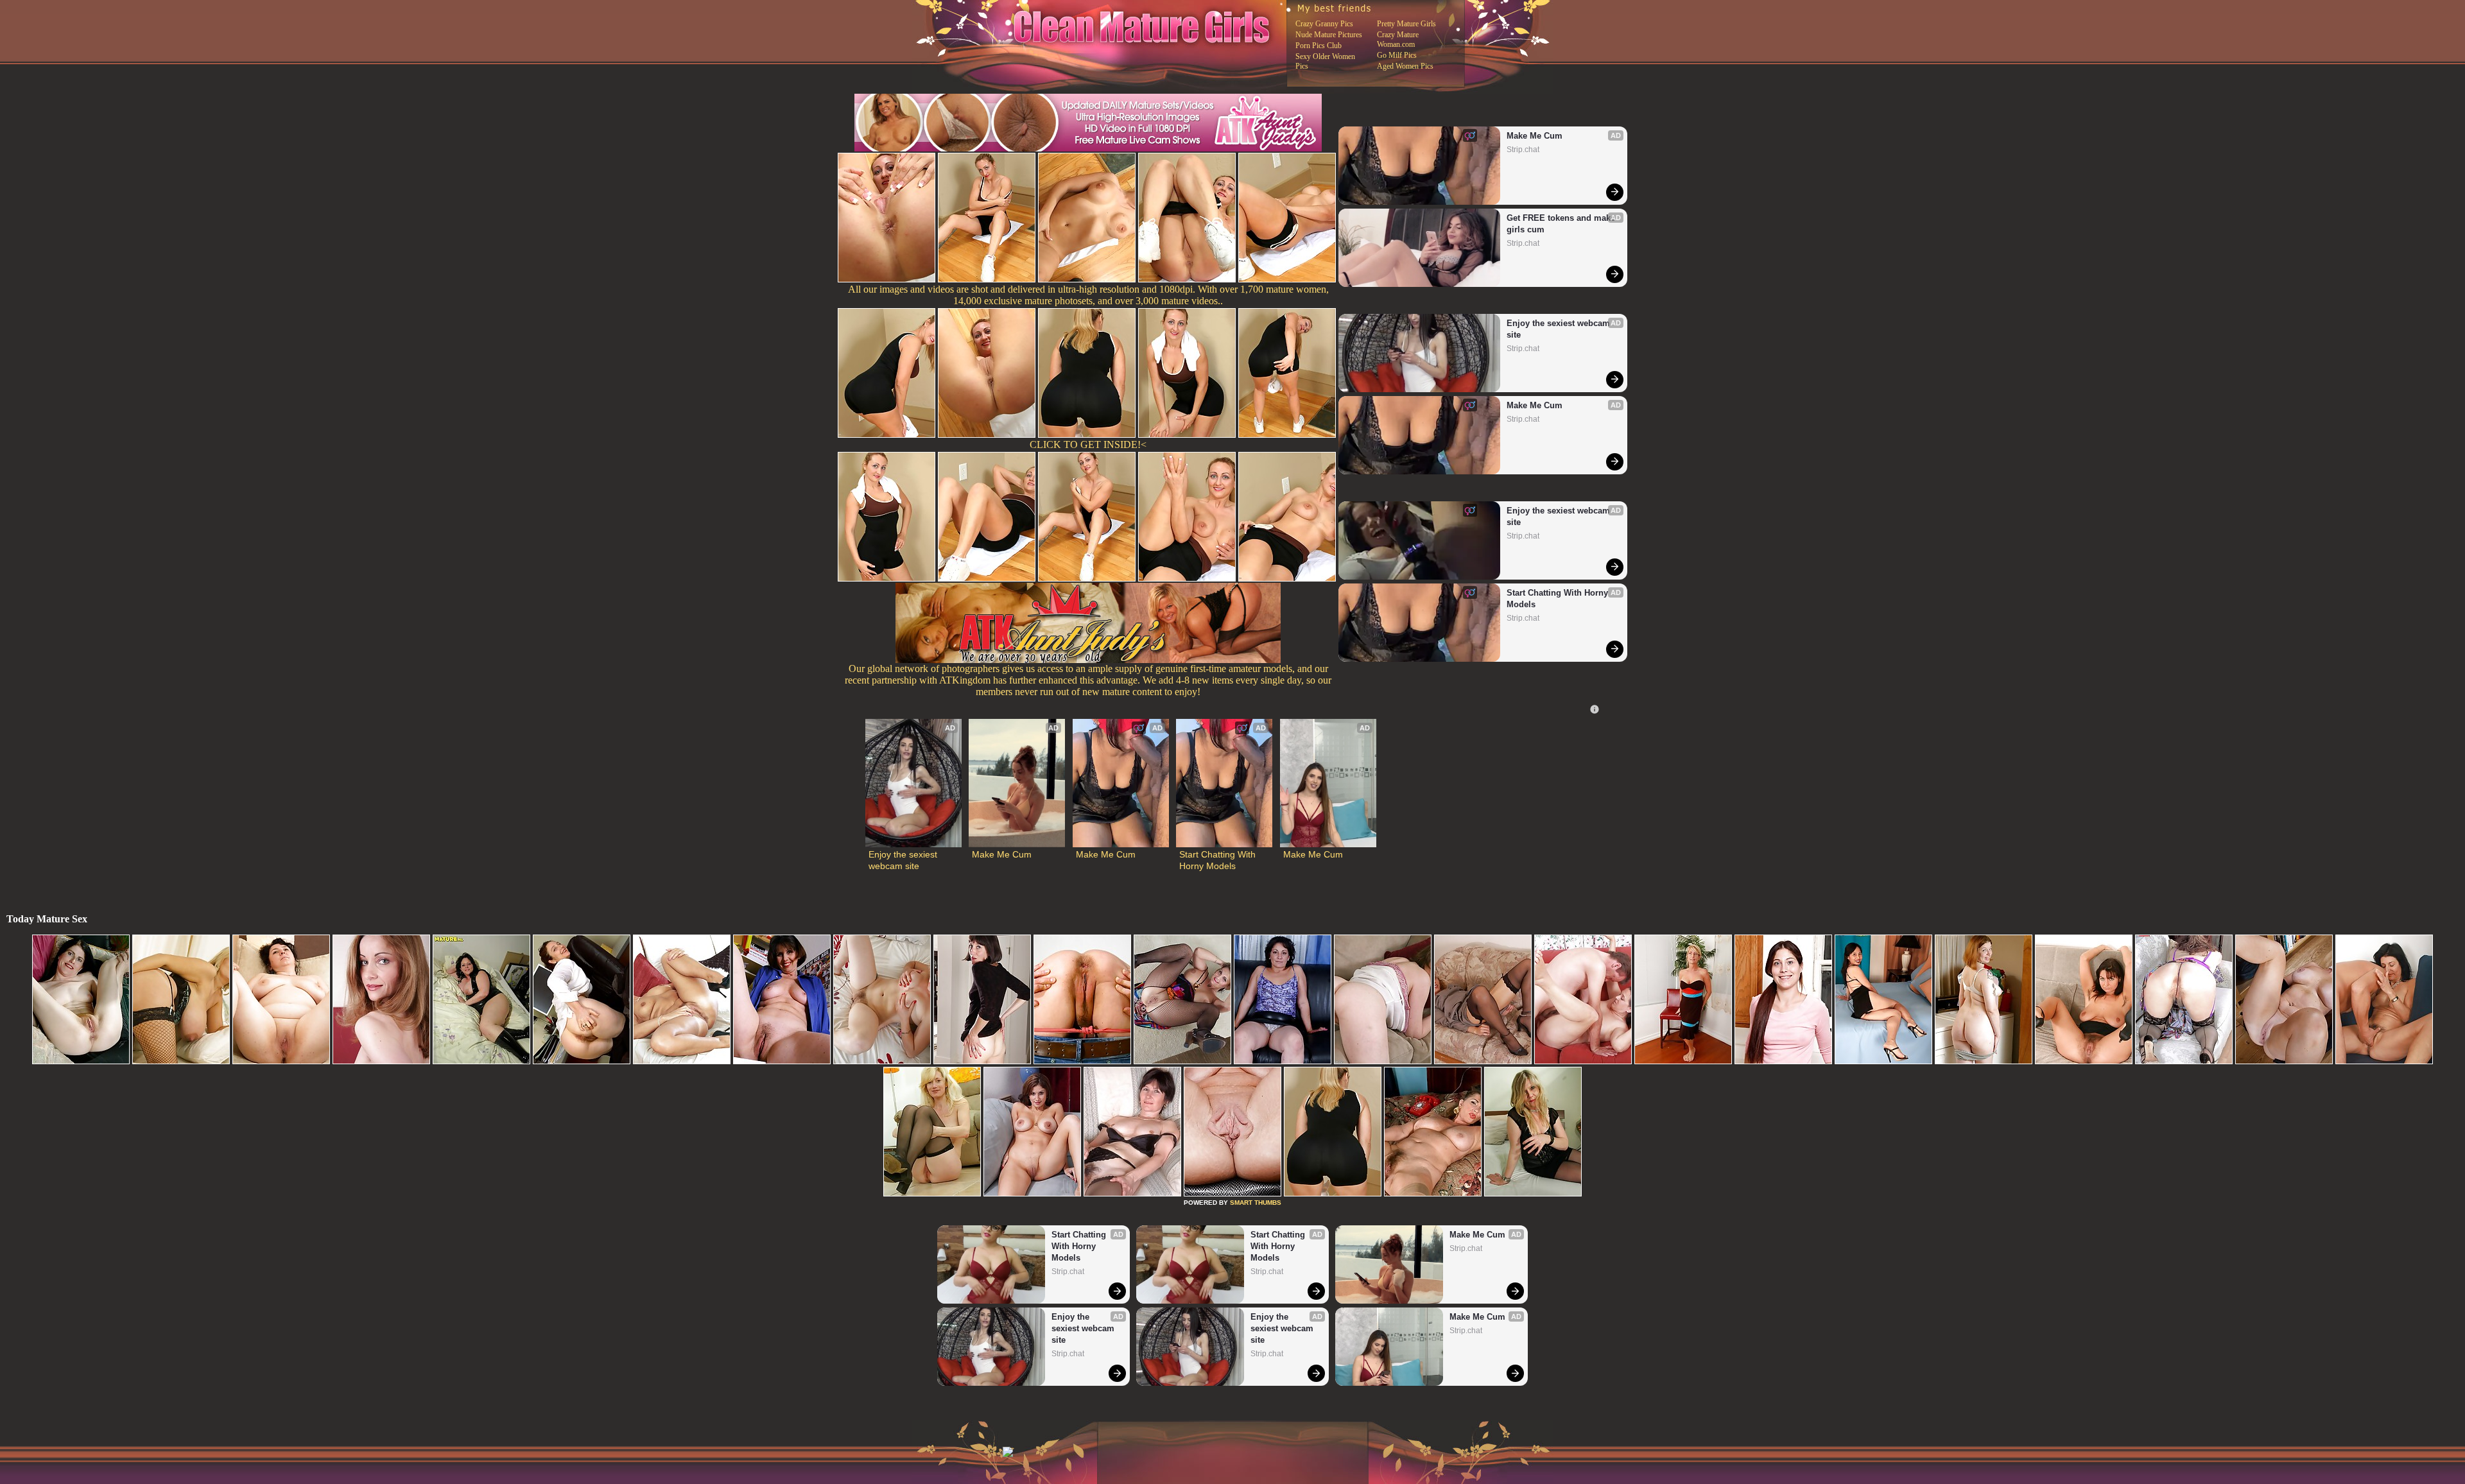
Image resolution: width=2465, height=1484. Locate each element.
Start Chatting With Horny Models (1559, 599)
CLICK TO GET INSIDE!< (1088, 444)
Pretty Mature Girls (1406, 24)
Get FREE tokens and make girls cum (1561, 224)
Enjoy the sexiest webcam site (1560, 329)
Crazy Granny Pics (1324, 24)
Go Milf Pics (1397, 55)
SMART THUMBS (1256, 1203)
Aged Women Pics (1405, 66)
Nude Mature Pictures (1329, 35)
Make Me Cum (1535, 136)
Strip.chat (1523, 150)
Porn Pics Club (1319, 46)
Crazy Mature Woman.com (1398, 39)
